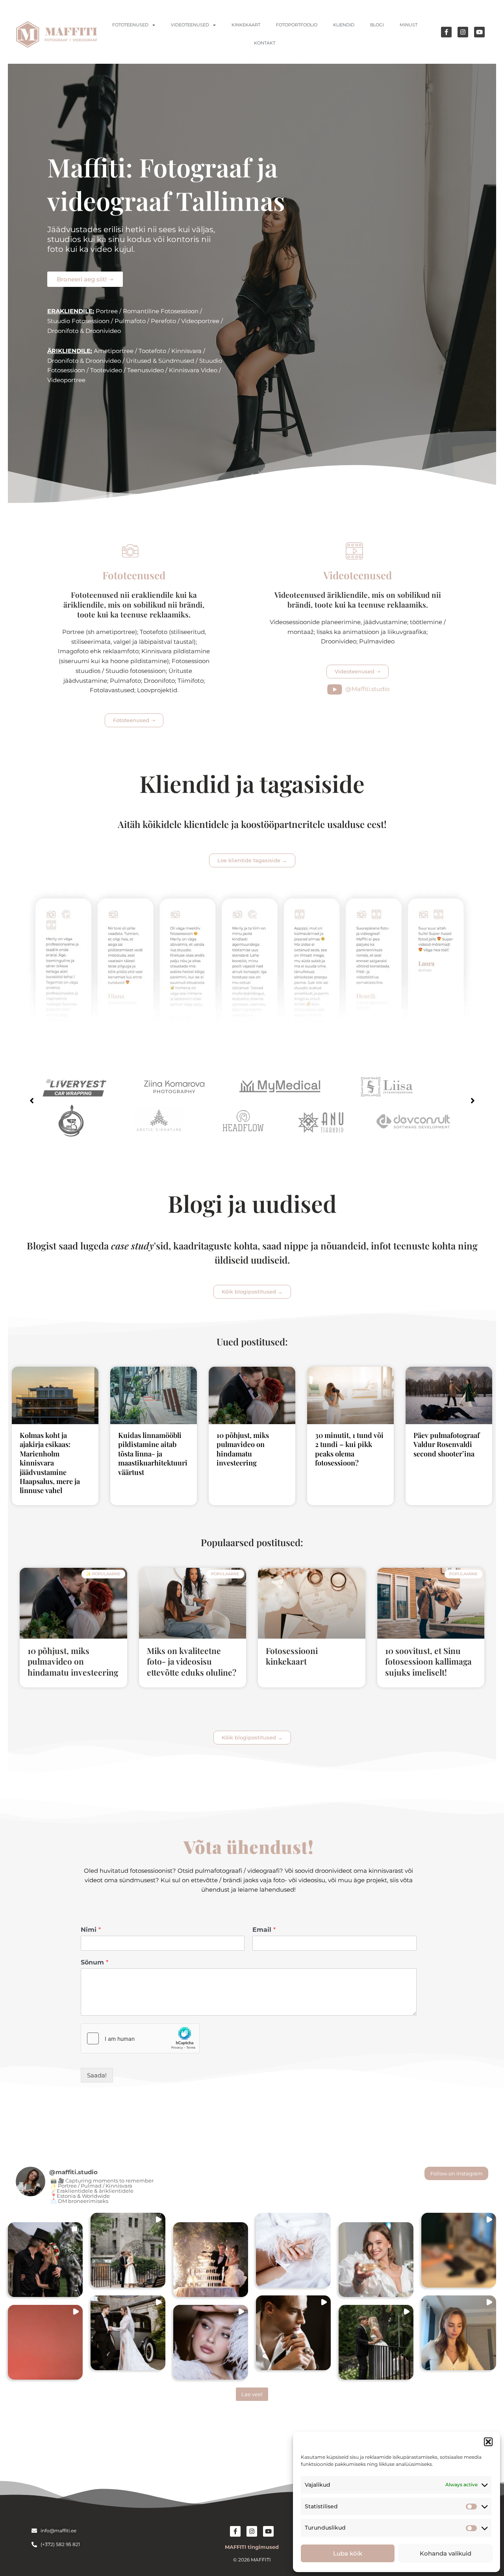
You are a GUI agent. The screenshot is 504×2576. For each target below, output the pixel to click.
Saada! (97, 2075)
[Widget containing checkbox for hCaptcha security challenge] (140, 2038)
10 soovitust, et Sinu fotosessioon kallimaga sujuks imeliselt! (428, 1661)
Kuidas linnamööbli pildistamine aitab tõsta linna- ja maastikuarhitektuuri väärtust (153, 1454)
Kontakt (265, 43)
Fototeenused (130, 25)
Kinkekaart (246, 25)
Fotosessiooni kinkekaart (292, 1656)
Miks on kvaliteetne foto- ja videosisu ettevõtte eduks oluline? (192, 1661)
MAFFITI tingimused (252, 2547)
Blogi (377, 25)
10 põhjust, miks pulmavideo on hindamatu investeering (243, 1449)
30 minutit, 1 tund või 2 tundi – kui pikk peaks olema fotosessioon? (349, 1449)
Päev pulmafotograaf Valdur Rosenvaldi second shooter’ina (447, 1444)
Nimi (91, 1930)
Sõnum (94, 1962)
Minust (409, 25)
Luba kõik (348, 2553)
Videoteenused (190, 25)
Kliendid (344, 25)
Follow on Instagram (457, 2173)
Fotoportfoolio (297, 25)
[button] (488, 2442)
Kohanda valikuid (446, 2553)
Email (264, 1930)
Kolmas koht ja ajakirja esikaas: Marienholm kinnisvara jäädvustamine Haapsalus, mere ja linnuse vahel (50, 1463)
